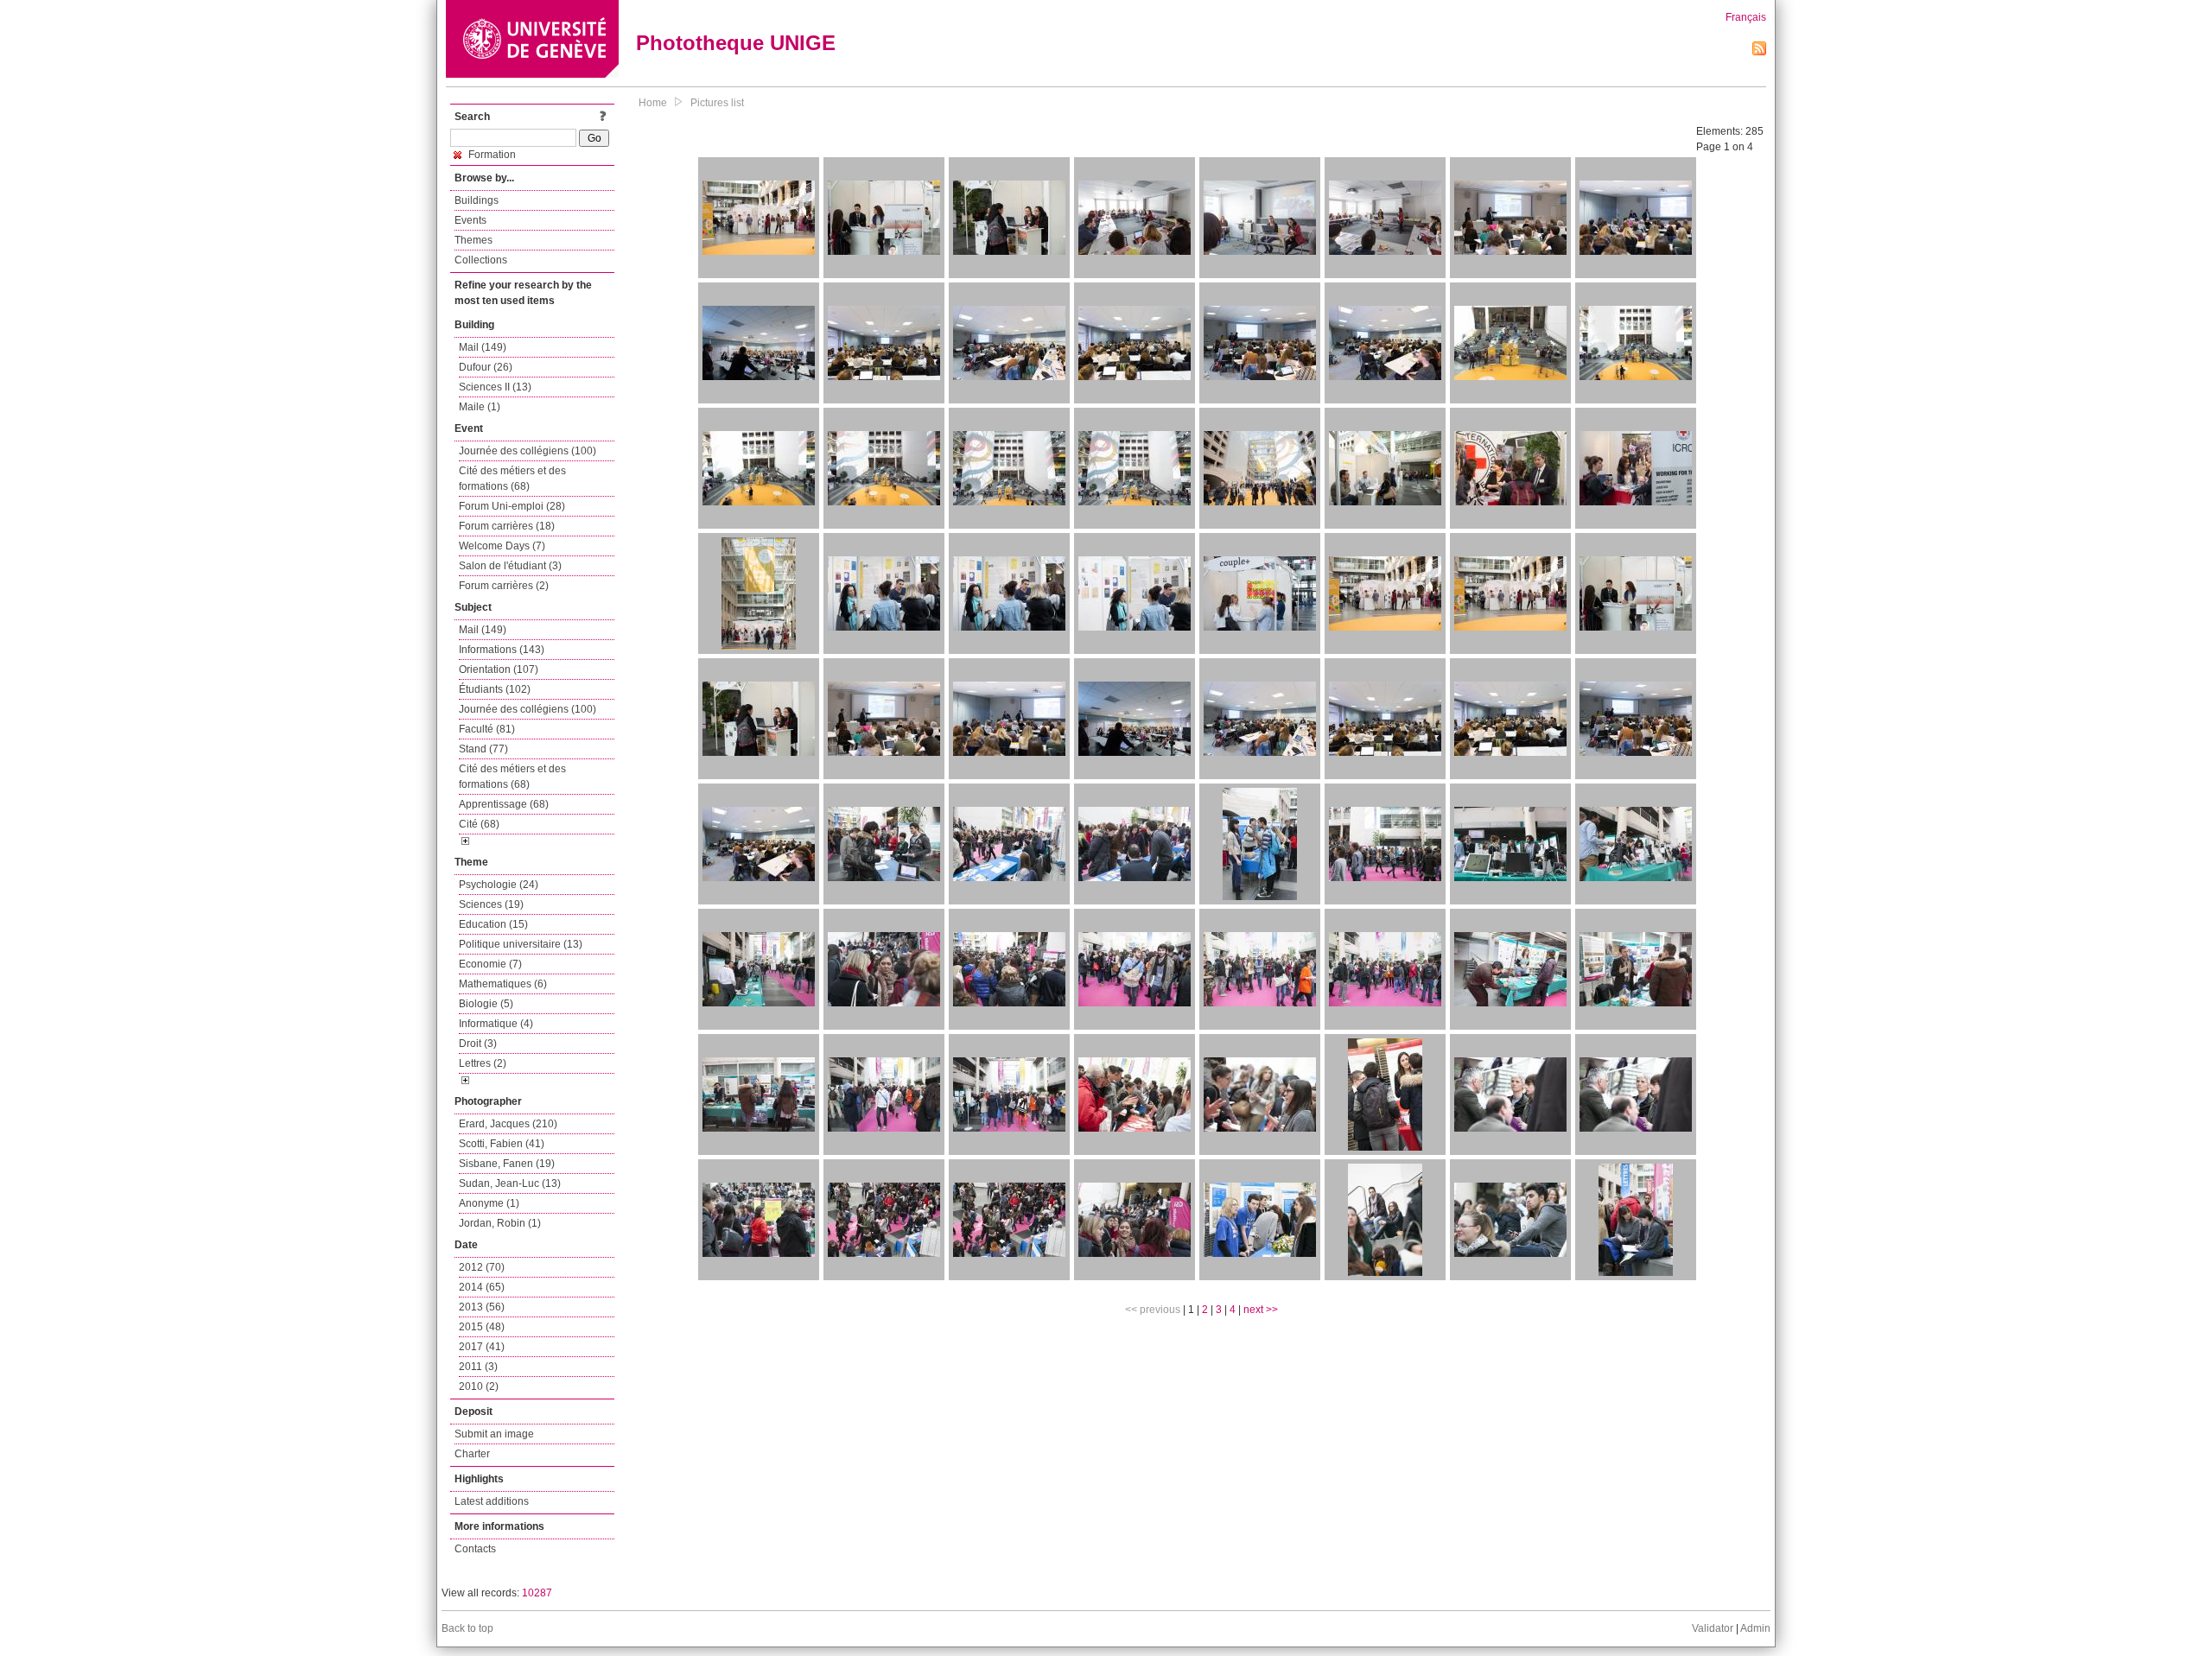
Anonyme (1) (489, 1203)
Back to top (467, 1628)
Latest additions (492, 1501)
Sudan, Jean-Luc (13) (510, 1183)
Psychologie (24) (499, 885)
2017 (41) (482, 1347)
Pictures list (717, 103)
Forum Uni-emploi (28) (512, 506)
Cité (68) (479, 824)
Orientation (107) (499, 669)
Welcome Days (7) (502, 546)
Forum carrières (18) (507, 526)
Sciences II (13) (495, 387)
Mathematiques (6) (503, 984)
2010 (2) (479, 1386)
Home (653, 103)
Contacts (475, 1549)
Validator (1713, 1628)
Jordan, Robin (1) (500, 1223)
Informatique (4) (496, 1024)
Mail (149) (483, 347)
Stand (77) (483, 749)
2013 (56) (482, 1307)
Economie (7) (490, 964)
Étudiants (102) (495, 689)
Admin (1755, 1628)
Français (1746, 17)
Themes (474, 240)
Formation (491, 155)
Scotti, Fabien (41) (502, 1144)
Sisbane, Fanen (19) (507, 1164)
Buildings (477, 200)
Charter (472, 1454)
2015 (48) (482, 1327)
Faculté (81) (487, 729)
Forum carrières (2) (504, 586)
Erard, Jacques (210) (508, 1124)
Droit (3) (478, 1044)
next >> (1261, 1310)
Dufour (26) (486, 367)
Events (470, 220)
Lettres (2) (483, 1063)
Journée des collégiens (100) (528, 451)
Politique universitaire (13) (521, 944)
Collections (481, 260)
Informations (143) (502, 650)
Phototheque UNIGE (736, 43)
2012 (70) (482, 1267)
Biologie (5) (486, 1004)
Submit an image (494, 1434)
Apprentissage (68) (504, 804)
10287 (537, 1593)
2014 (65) (482, 1287)
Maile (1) (480, 407)
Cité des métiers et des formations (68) (512, 479)
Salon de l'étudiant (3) (510, 566)
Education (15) (493, 924)
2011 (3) (478, 1367)
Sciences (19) (491, 904)
